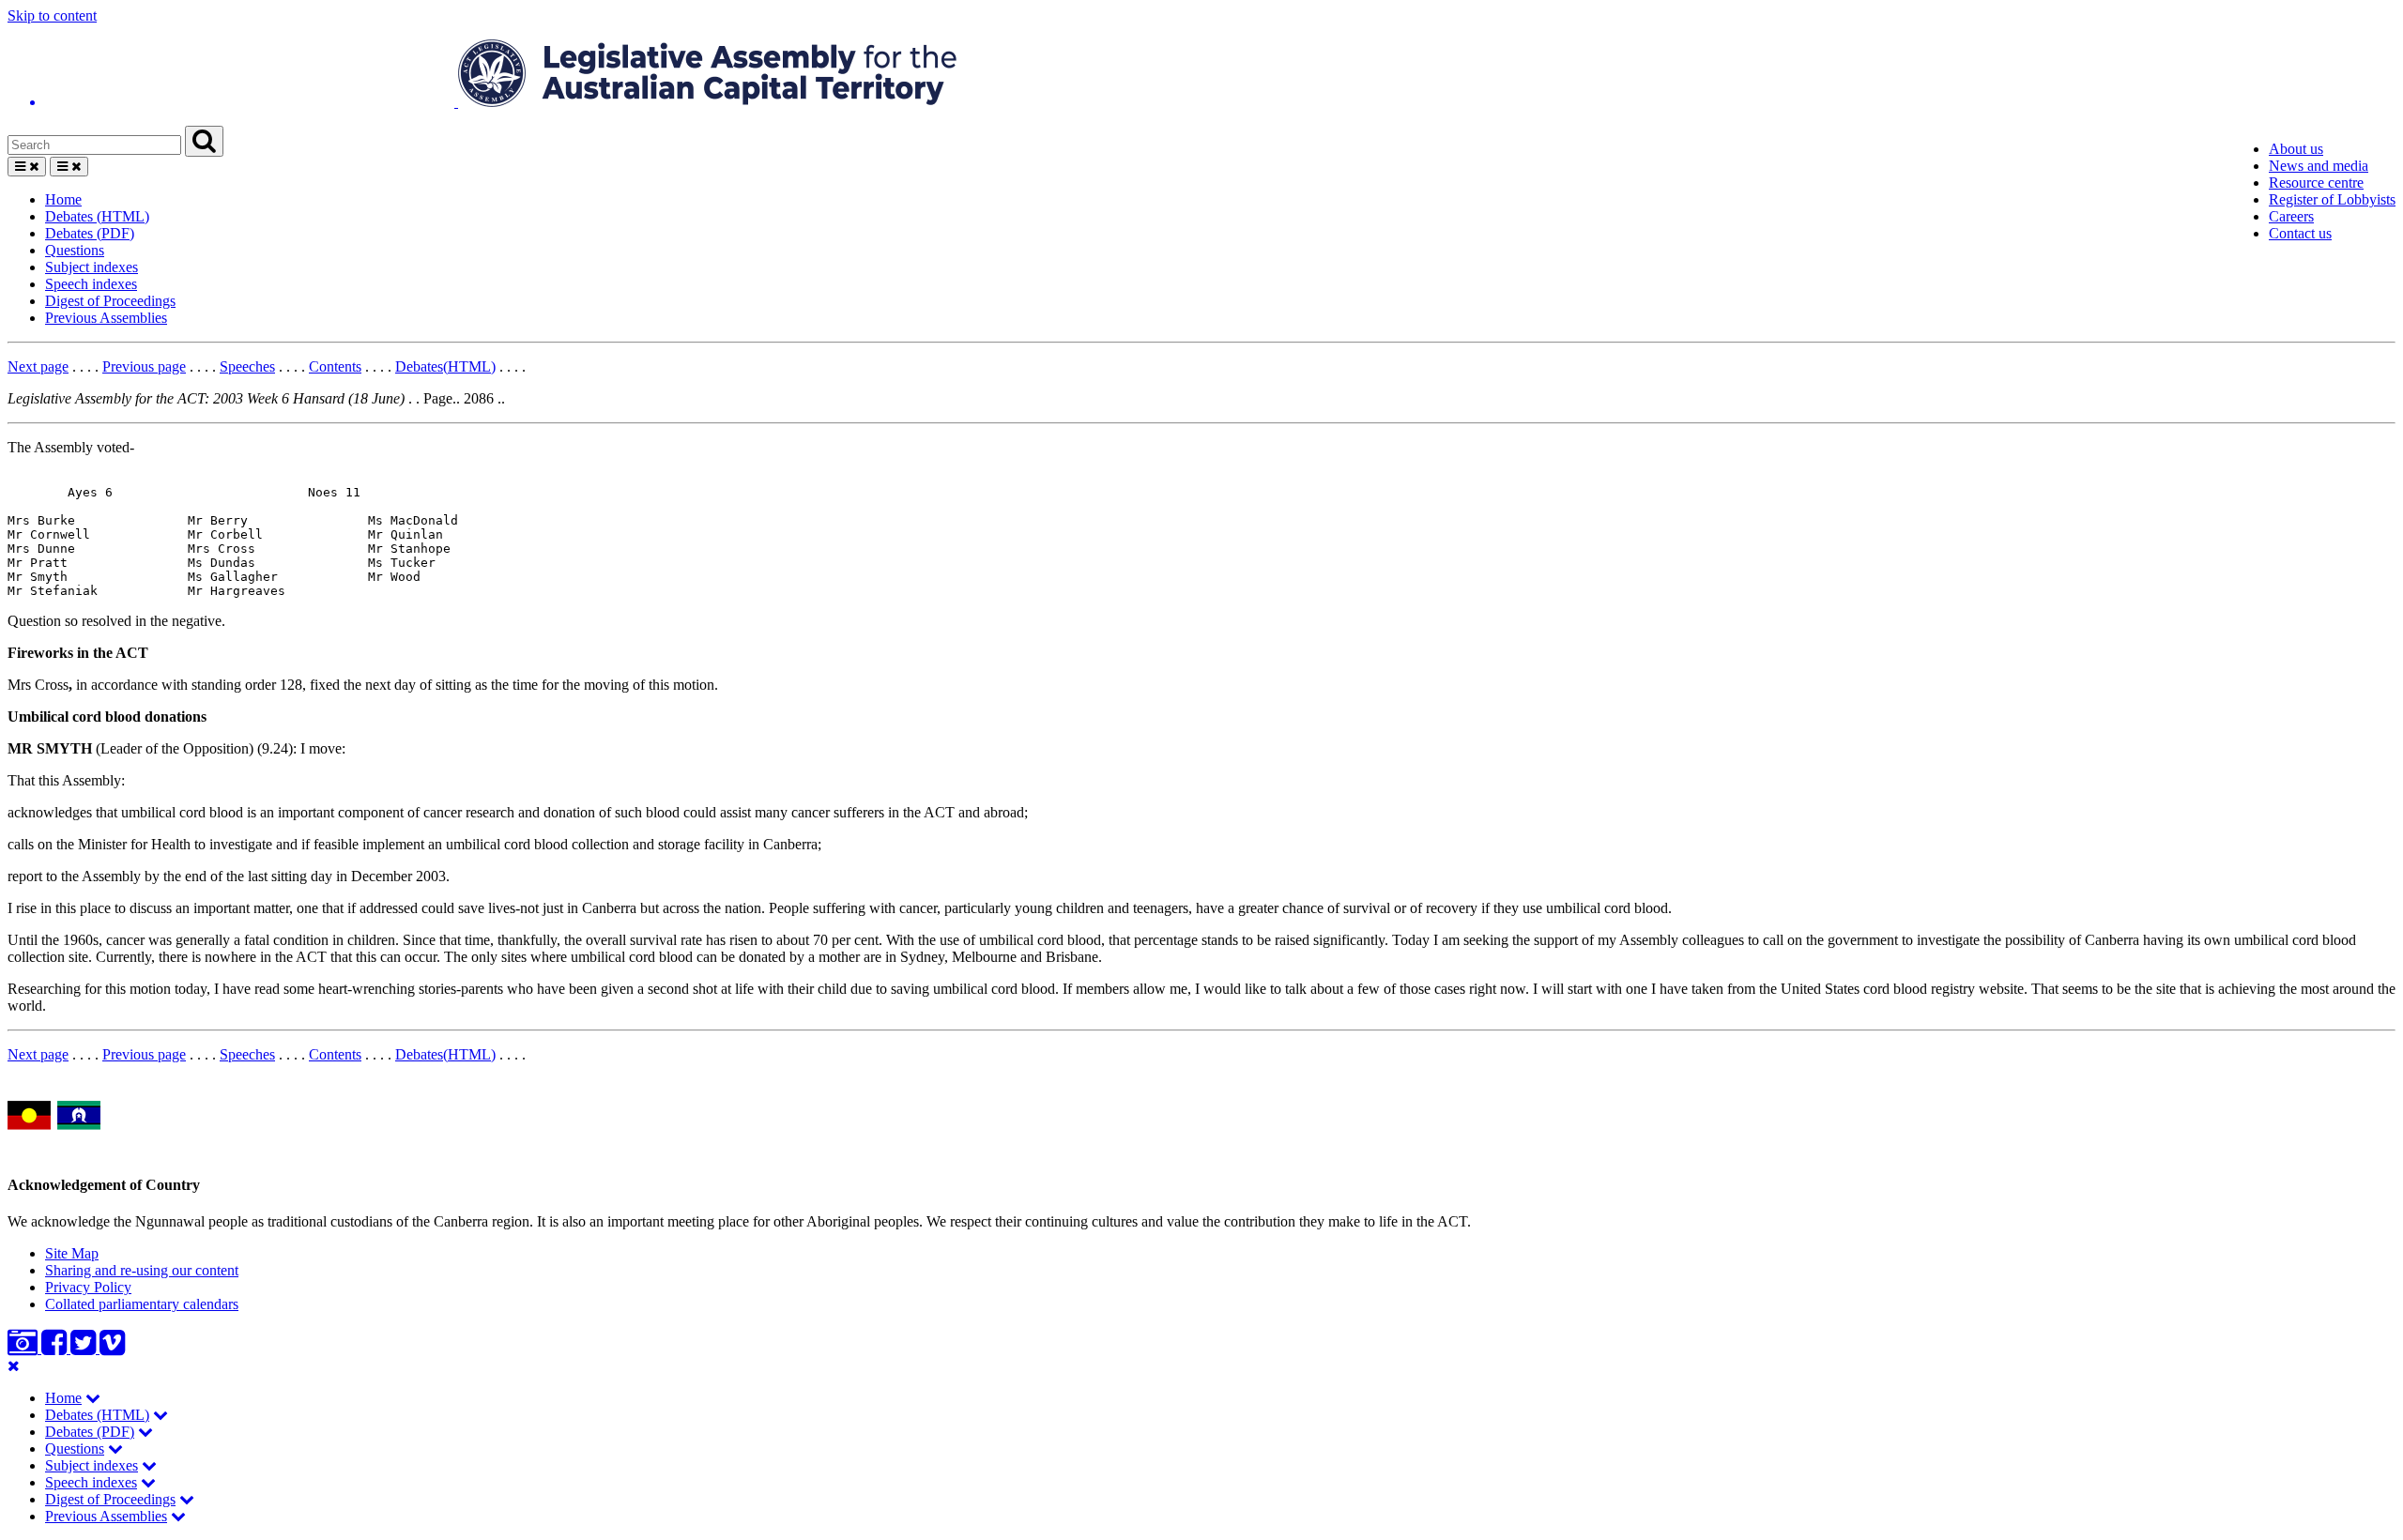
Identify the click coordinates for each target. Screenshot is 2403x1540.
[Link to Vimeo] (112, 1348)
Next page (38, 366)
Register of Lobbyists (2332, 199)
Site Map (72, 1253)
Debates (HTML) (97, 216)
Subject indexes (92, 267)
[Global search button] (204, 141)
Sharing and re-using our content (142, 1270)
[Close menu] (14, 1366)
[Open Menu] (27, 167)
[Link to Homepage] (1201, 75)
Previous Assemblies (106, 318)
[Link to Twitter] (85, 1348)
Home (63, 199)
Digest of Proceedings (110, 301)
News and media (2319, 166)
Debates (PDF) (90, 233)
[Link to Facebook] (56, 1348)
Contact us (2300, 233)
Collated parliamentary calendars (142, 1304)
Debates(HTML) (445, 366)
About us (2296, 149)
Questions (75, 250)
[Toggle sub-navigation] (93, 1398)
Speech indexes (91, 284)
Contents (335, 366)
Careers (2291, 216)
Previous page (144, 366)
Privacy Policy (88, 1287)
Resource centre (2316, 183)
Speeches (247, 366)
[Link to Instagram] (24, 1348)
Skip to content (52, 15)
